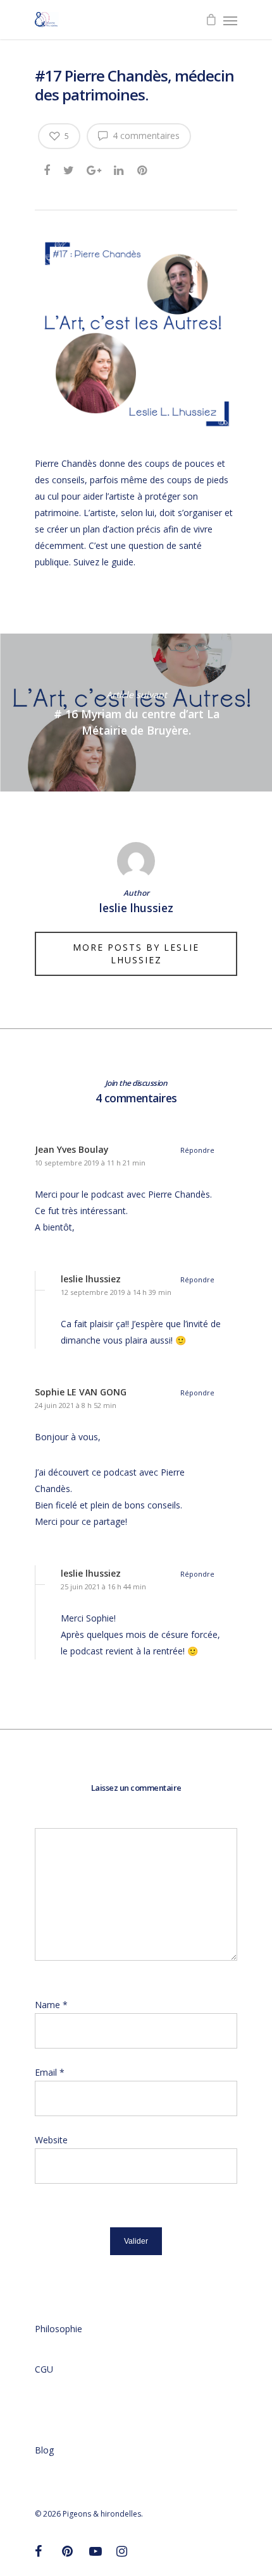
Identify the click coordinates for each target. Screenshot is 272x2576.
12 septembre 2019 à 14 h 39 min (116, 1292)
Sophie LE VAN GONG (81, 1392)
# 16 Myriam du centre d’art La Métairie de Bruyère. (136, 713)
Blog (44, 2450)
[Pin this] (143, 168)
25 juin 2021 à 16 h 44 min (103, 1586)
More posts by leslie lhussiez (136, 954)
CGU (44, 2369)
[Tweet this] (69, 168)
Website (51, 2140)
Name (51, 2005)
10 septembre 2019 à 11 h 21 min (90, 1163)
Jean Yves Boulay (72, 1149)
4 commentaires (145, 135)
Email (50, 2072)
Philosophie (59, 2329)
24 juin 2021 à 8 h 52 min (76, 1405)
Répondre (197, 1150)
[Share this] (48, 168)
